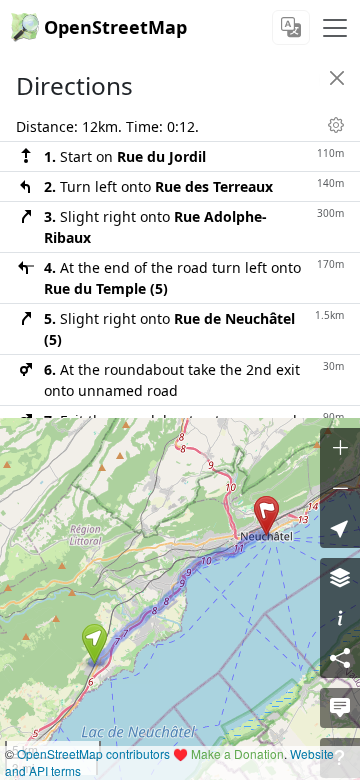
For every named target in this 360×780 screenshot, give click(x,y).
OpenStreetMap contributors (93, 753)
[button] (94, 644)
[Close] (337, 78)
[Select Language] (291, 27)
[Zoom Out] (340, 488)
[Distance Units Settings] (336, 125)
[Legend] (340, 618)
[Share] (340, 658)
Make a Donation (237, 753)
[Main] (335, 28)
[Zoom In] (340, 448)
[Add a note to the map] (340, 708)
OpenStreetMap (115, 27)
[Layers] (340, 578)
